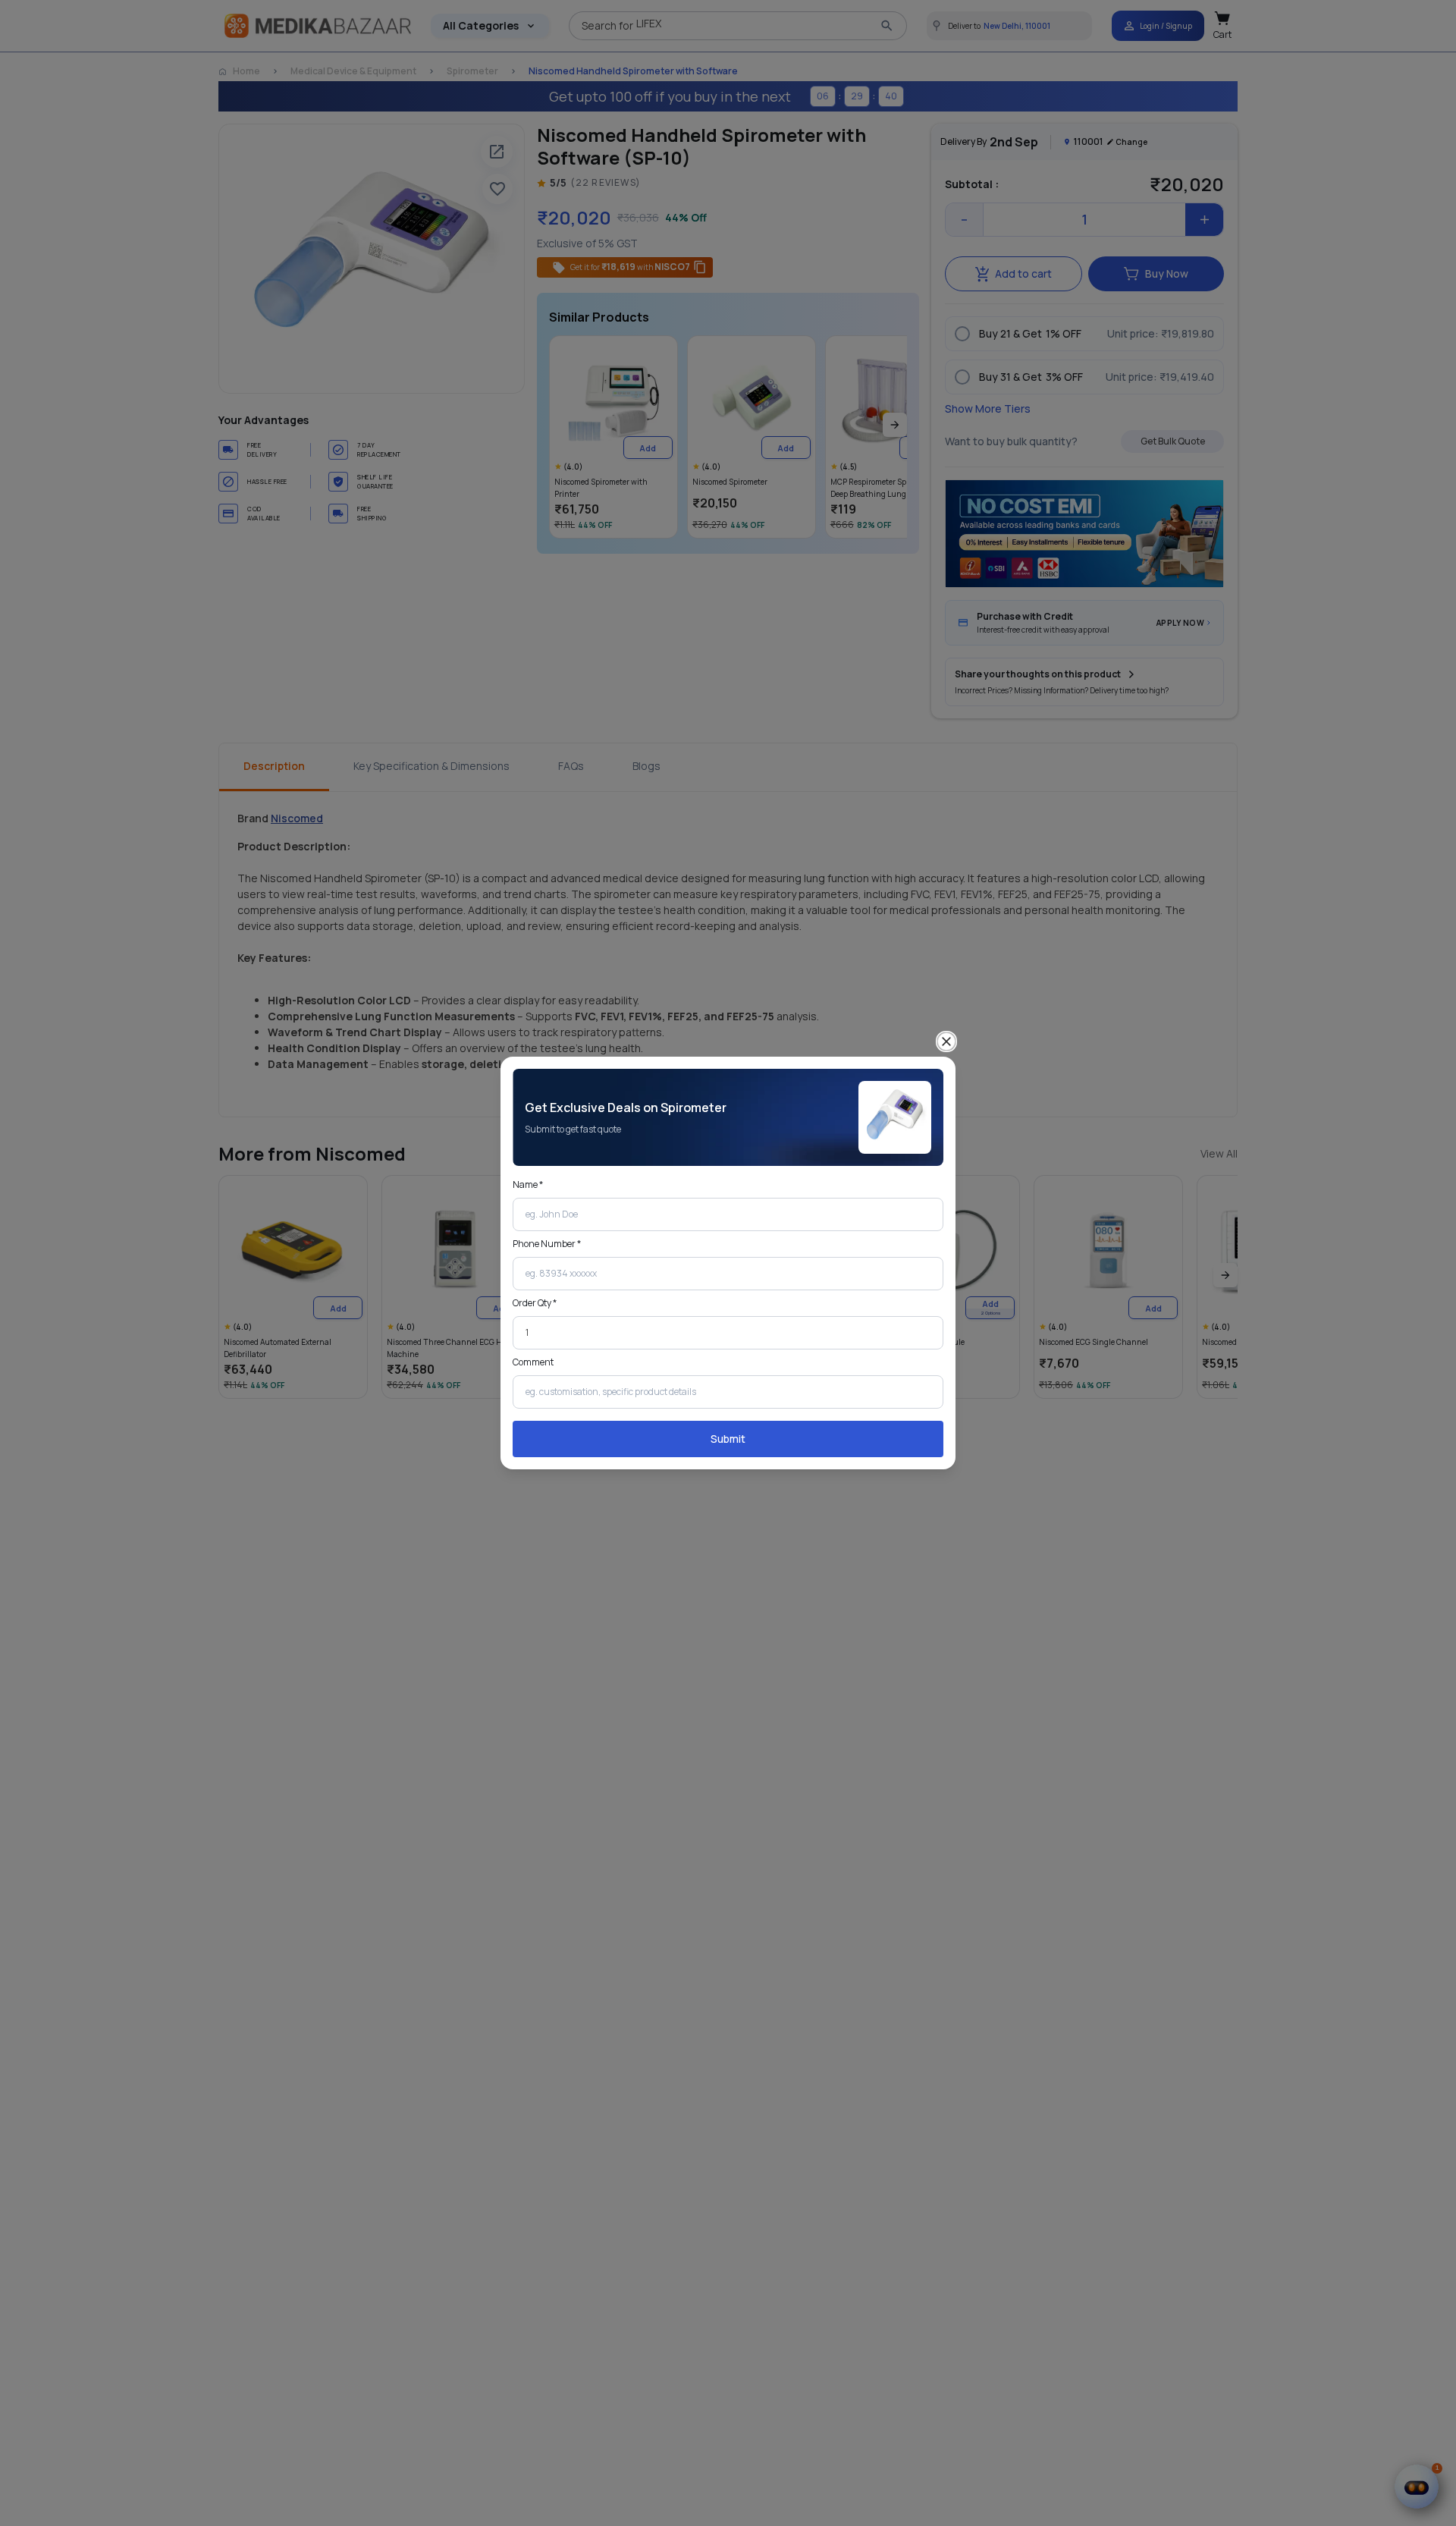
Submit (728, 1439)
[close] (946, 1042)
